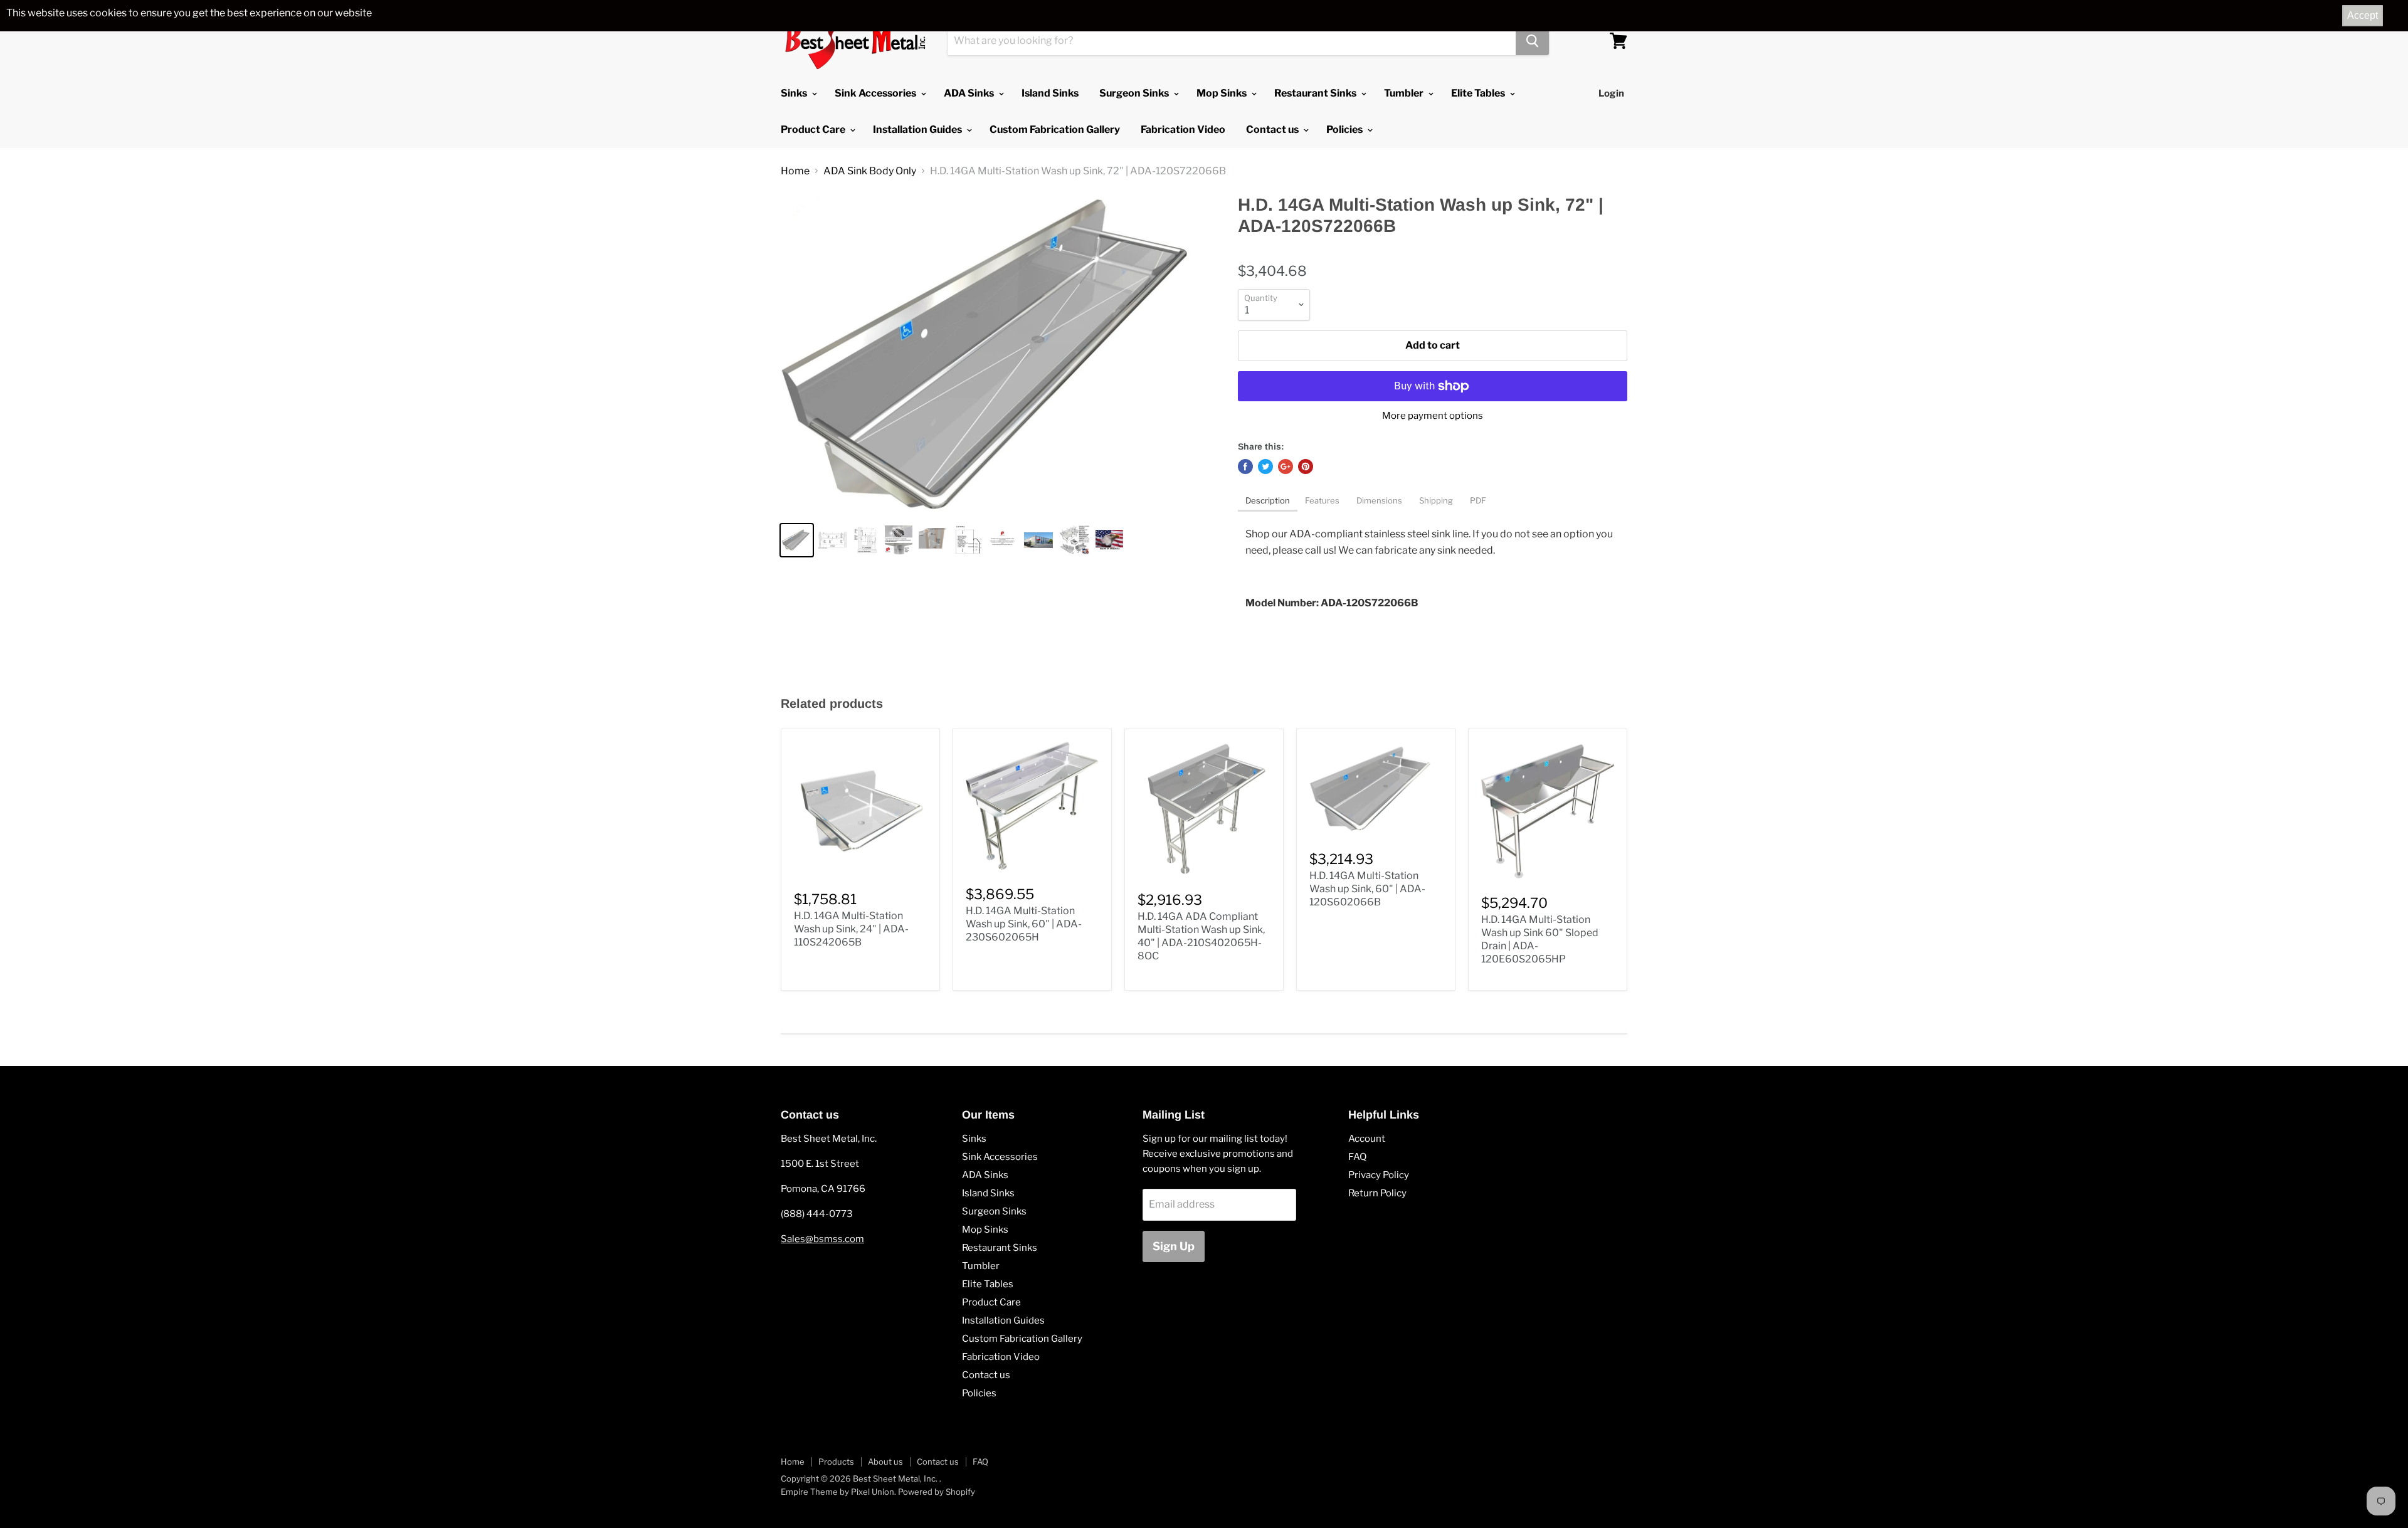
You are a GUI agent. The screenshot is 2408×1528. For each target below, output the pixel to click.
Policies (1345, 129)
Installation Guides (918, 129)
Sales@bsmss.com (822, 1239)
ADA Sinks (970, 93)
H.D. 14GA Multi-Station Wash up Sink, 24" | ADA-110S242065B (851, 929)
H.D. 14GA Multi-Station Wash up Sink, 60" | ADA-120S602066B (1367, 889)
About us (885, 1462)
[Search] (1532, 41)
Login (1611, 93)
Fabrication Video (1183, 129)
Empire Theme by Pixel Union (837, 1492)
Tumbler (1405, 93)
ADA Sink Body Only (870, 171)
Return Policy (1377, 1193)
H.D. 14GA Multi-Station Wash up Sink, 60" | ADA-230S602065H (1024, 924)
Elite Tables (1479, 93)
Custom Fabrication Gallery (1055, 129)
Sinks (795, 93)
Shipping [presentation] (1437, 500)
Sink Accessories (876, 93)
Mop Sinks (1222, 93)
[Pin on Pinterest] (1306, 466)
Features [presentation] (1323, 500)
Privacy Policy (1379, 1175)
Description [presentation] (1268, 500)
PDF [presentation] (1478, 500)
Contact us (1273, 129)
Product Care (814, 129)
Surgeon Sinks (1135, 93)
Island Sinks (1050, 93)
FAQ (1357, 1157)
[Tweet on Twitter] (1265, 466)
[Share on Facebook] (1245, 466)
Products (836, 1462)
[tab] (1268, 502)
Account (1367, 1139)
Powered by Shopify (937, 1492)
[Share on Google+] (1286, 466)
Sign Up (1174, 1246)
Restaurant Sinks (1316, 93)
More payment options (1433, 416)
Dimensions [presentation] (1380, 500)
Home (795, 171)
